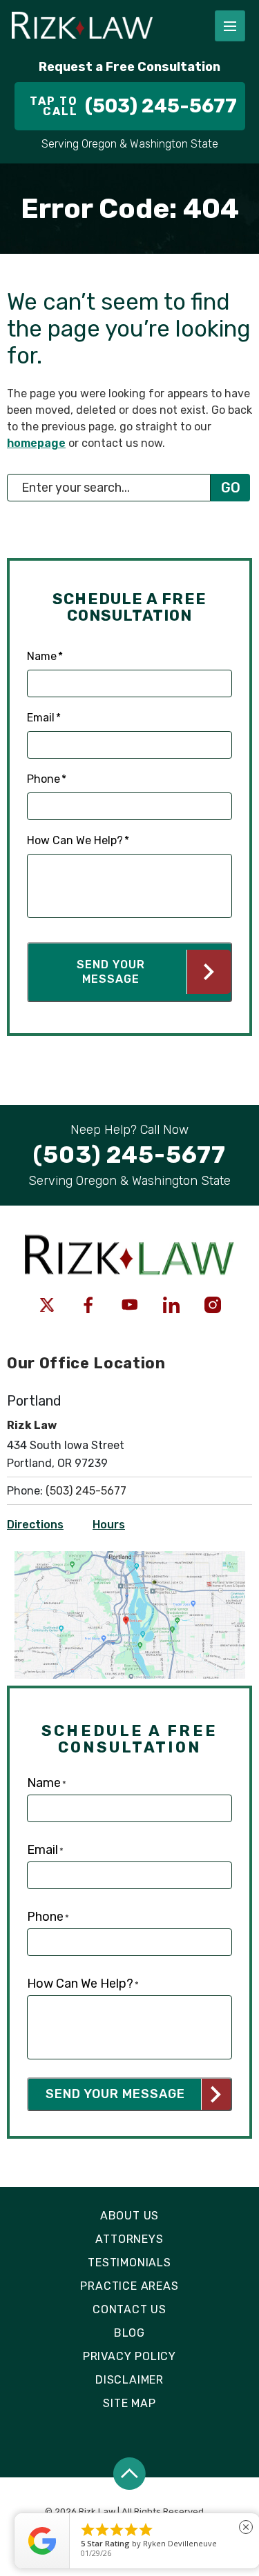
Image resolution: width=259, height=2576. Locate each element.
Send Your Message (111, 972)
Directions (35, 1525)
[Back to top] (130, 2474)
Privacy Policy (129, 2356)
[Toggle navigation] (230, 26)
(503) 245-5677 (86, 1491)
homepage (36, 443)
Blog (129, 2333)
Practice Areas (129, 2286)
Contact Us (129, 2309)
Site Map (129, 2403)
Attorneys (129, 2239)
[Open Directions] (130, 1558)
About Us (129, 2216)
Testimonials (129, 2263)
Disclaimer (129, 2380)
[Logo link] (102, 26)
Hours (109, 1525)
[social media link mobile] (47, 1305)
